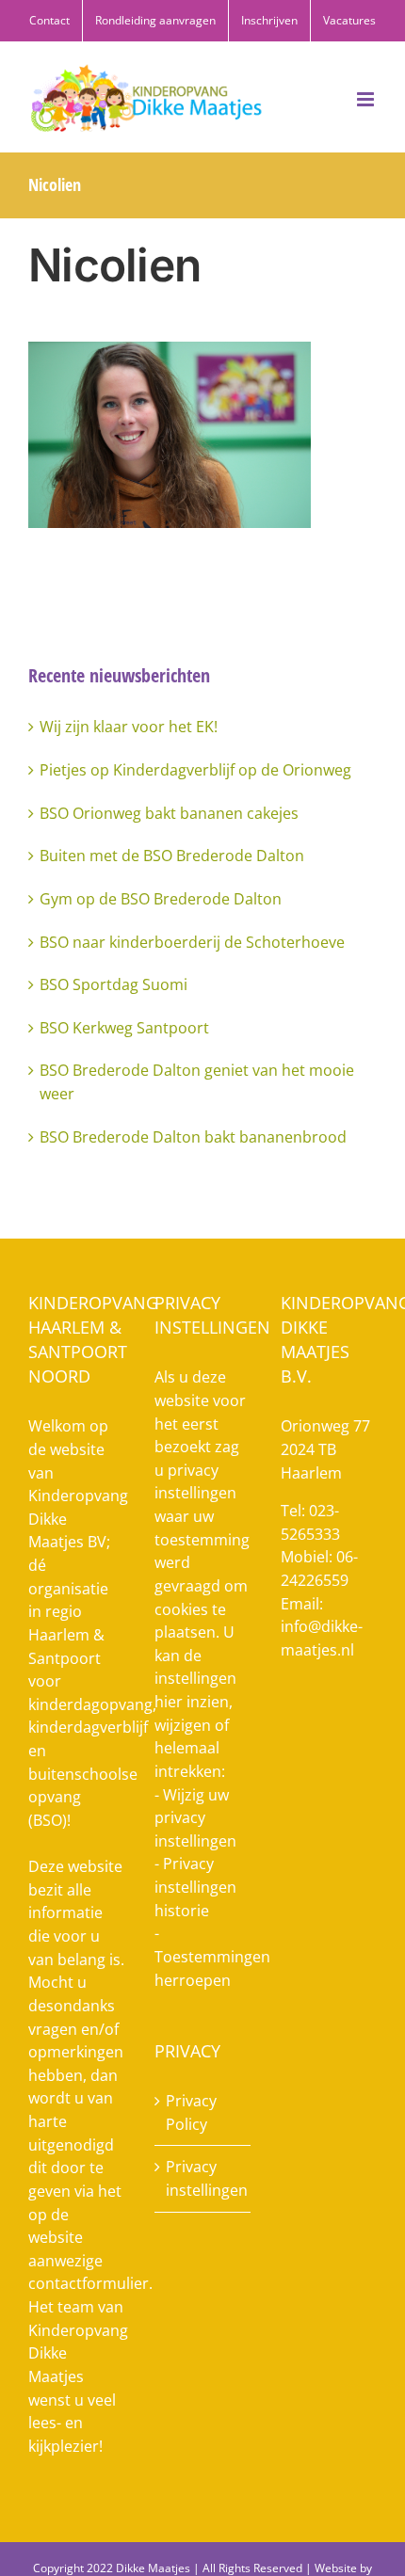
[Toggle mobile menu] (367, 99)
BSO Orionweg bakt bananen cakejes (169, 813)
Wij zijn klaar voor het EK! (129, 727)
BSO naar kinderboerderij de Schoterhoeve (192, 942)
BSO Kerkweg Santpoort (124, 1028)
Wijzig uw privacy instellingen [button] (195, 1818)
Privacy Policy (191, 2112)
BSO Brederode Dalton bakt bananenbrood (193, 1137)
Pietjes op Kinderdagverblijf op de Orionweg (195, 770)
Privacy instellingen (203, 2178)
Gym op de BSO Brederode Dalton (161, 899)
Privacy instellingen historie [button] (195, 1887)
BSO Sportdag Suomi (113, 984)
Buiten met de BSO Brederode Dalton (172, 856)
